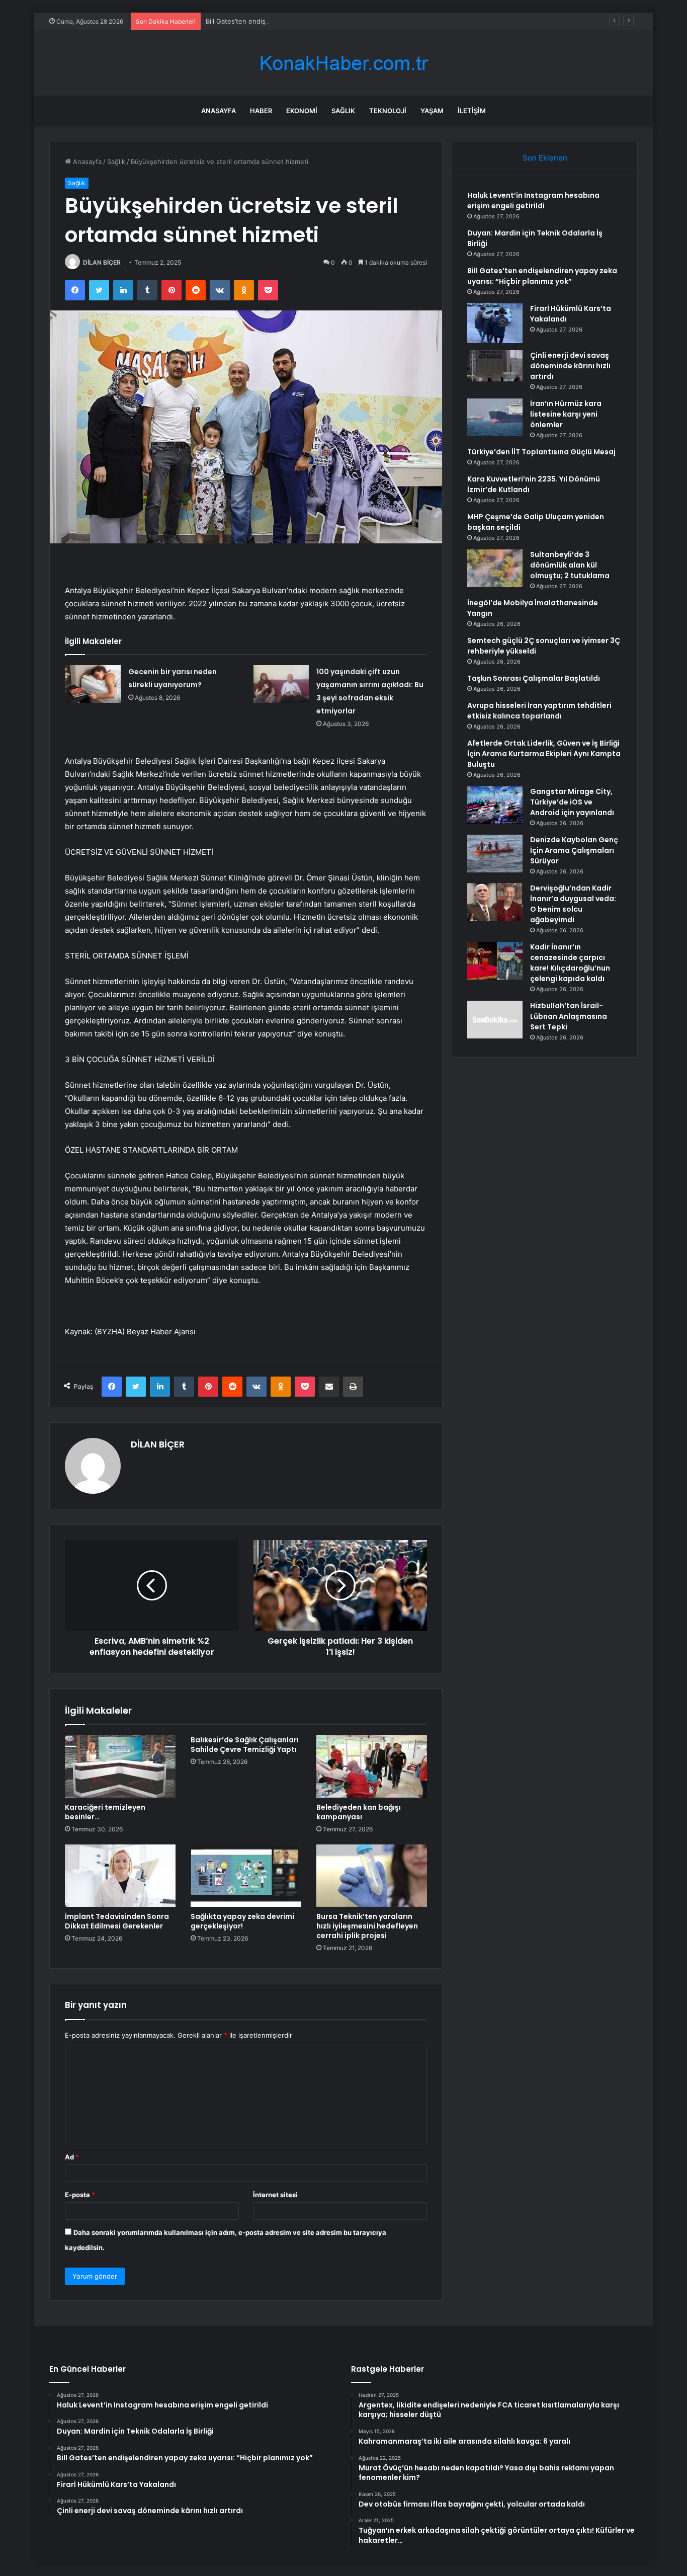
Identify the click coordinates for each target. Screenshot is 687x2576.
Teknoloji (388, 111)
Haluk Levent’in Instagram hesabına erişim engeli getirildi (533, 200)
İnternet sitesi (275, 2195)
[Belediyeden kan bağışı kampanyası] (372, 1766)
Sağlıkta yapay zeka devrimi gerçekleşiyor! (242, 1921)
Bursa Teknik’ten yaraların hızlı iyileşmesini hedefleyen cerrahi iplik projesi (367, 1926)
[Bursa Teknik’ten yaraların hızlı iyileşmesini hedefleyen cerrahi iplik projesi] (372, 1876)
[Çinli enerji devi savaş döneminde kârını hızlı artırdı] (495, 366)
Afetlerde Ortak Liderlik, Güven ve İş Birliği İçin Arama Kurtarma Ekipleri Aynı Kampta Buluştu (544, 754)
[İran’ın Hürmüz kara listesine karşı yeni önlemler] (495, 417)
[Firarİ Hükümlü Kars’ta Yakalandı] (495, 323)
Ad (72, 2157)
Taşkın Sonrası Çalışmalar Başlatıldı (534, 678)
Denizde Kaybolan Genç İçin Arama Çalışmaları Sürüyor (574, 850)
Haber (261, 111)
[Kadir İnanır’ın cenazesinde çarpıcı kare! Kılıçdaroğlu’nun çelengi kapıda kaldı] (495, 961)
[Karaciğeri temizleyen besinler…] (120, 1766)
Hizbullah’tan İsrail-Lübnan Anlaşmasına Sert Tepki (569, 1016)
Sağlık (343, 111)
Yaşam (432, 111)
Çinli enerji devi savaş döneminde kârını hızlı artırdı (570, 366)
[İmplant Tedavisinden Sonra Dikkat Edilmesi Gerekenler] (120, 1876)
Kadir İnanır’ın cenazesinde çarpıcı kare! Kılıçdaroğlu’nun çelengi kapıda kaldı (570, 963)
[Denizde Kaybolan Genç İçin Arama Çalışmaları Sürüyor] (495, 854)
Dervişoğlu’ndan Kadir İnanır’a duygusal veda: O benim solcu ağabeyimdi (573, 904)
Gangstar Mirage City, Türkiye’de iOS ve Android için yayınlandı (572, 802)
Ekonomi (302, 111)
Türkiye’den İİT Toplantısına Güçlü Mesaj (541, 452)
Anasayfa (219, 111)
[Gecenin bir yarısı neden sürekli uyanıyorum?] (93, 684)
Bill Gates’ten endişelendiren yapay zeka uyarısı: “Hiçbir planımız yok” (314, 21)
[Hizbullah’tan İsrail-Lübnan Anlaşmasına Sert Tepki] (495, 1020)
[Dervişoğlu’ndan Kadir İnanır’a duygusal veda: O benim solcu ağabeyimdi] (495, 902)
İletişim (472, 111)
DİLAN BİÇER (102, 262)
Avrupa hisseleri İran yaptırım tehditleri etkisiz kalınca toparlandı (539, 711)
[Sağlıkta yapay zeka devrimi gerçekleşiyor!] (246, 1876)
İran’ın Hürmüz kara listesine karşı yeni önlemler (566, 414)
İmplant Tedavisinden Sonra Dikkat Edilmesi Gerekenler (117, 1921)
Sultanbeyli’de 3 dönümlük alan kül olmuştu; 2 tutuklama (570, 565)
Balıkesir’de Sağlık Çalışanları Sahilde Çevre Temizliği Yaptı (245, 1745)
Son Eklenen (545, 158)
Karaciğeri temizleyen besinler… (105, 1812)
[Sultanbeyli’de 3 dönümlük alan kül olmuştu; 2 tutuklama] (495, 568)
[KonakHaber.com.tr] (343, 63)
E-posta (80, 2195)
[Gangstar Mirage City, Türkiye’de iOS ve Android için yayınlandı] (495, 805)
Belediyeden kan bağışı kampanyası (359, 1812)
